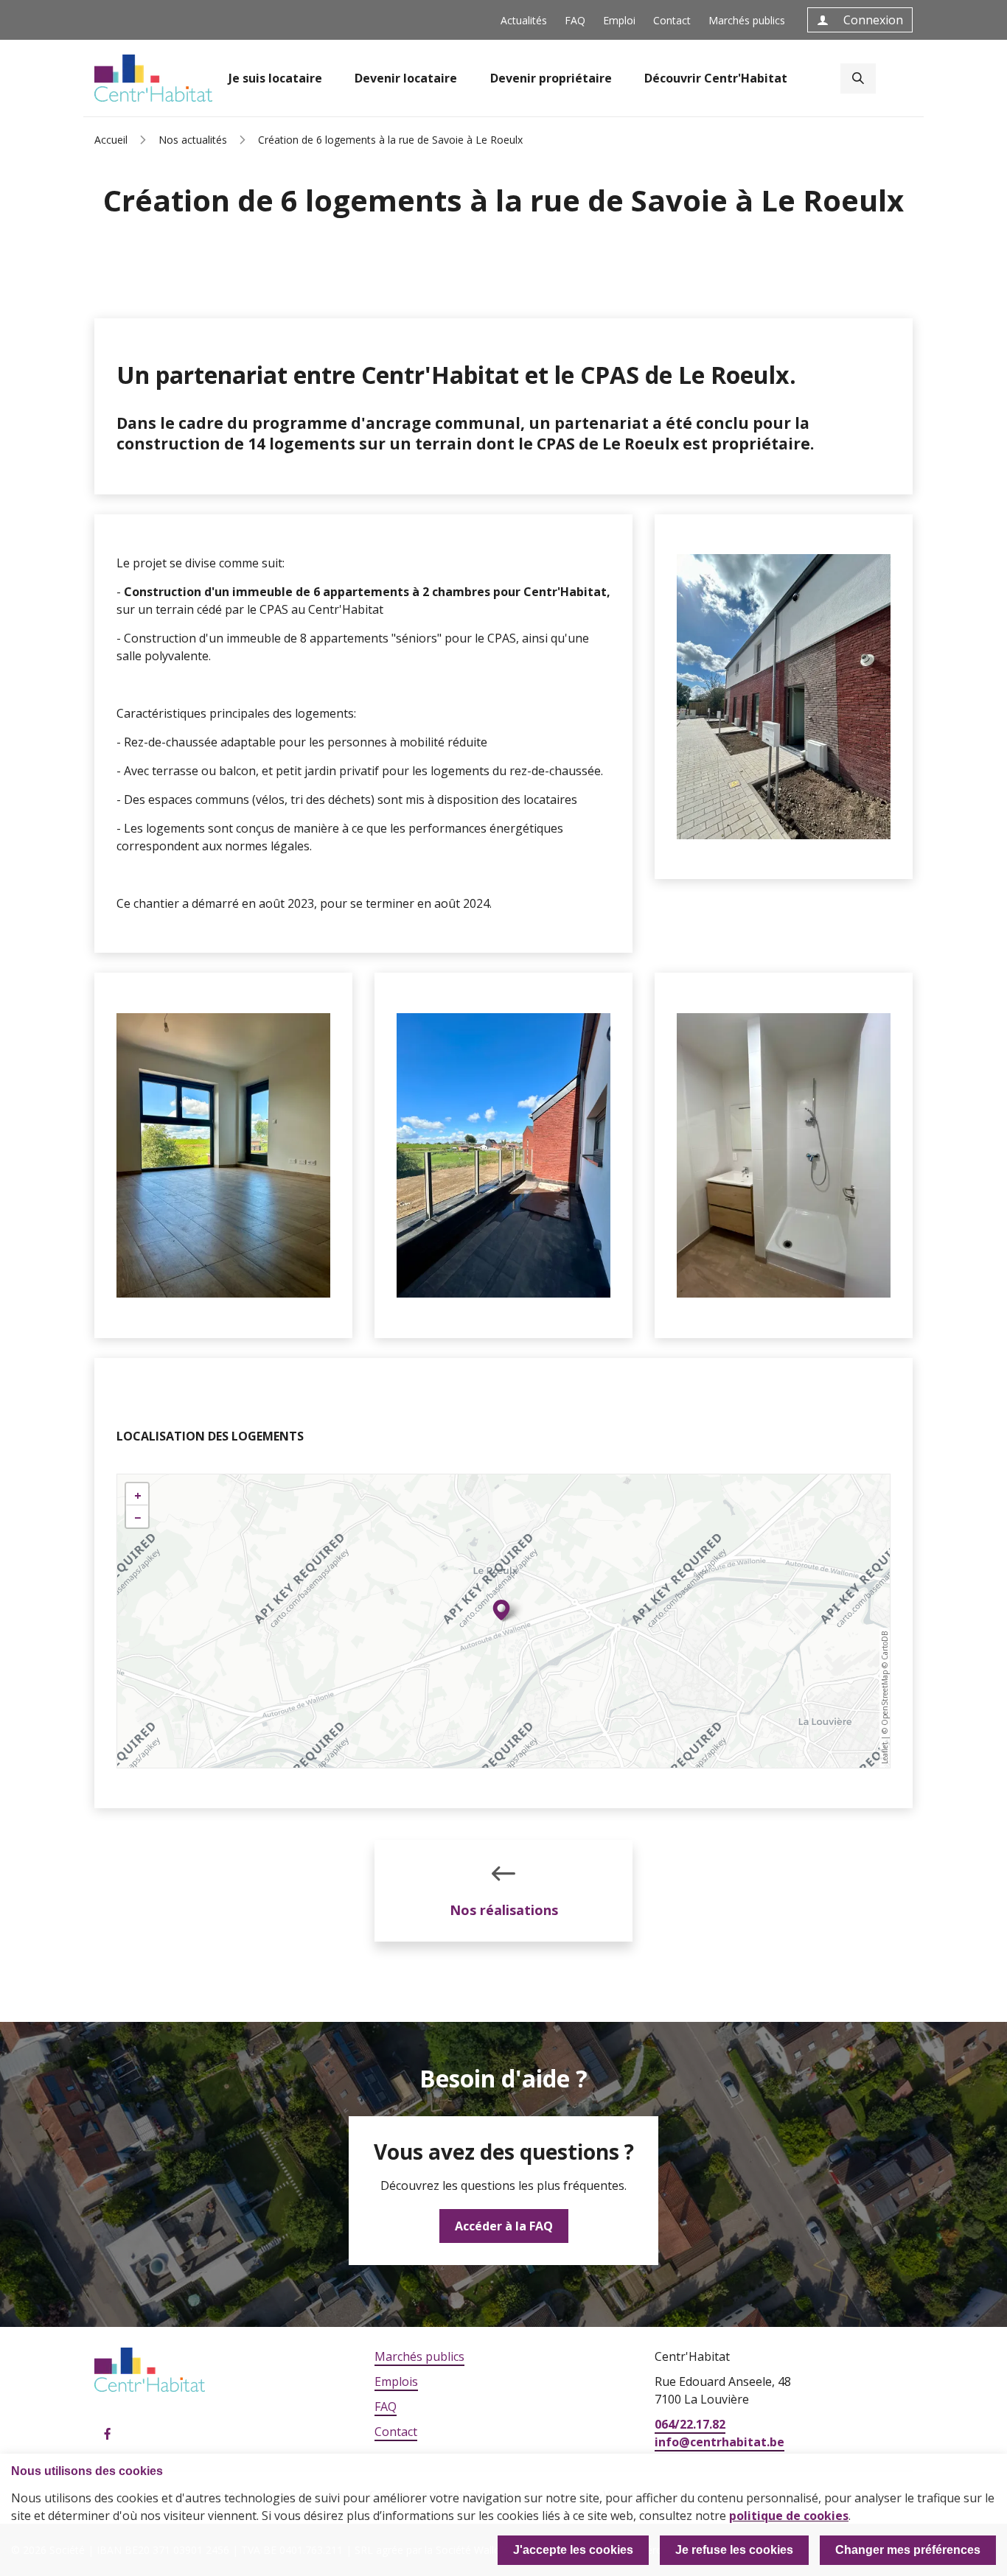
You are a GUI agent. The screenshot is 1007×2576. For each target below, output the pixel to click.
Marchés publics (747, 20)
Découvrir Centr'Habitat (716, 78)
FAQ (575, 20)
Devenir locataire (406, 78)
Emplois (396, 2381)
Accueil (111, 140)
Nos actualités (193, 140)
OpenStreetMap (885, 1698)
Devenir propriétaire (551, 78)
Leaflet (885, 1753)
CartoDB (885, 1646)
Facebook (108, 2435)
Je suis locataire (275, 78)
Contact (672, 20)
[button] (501, 1610)
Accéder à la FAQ (504, 2226)
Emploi (619, 20)
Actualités (524, 20)
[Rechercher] (858, 78)
